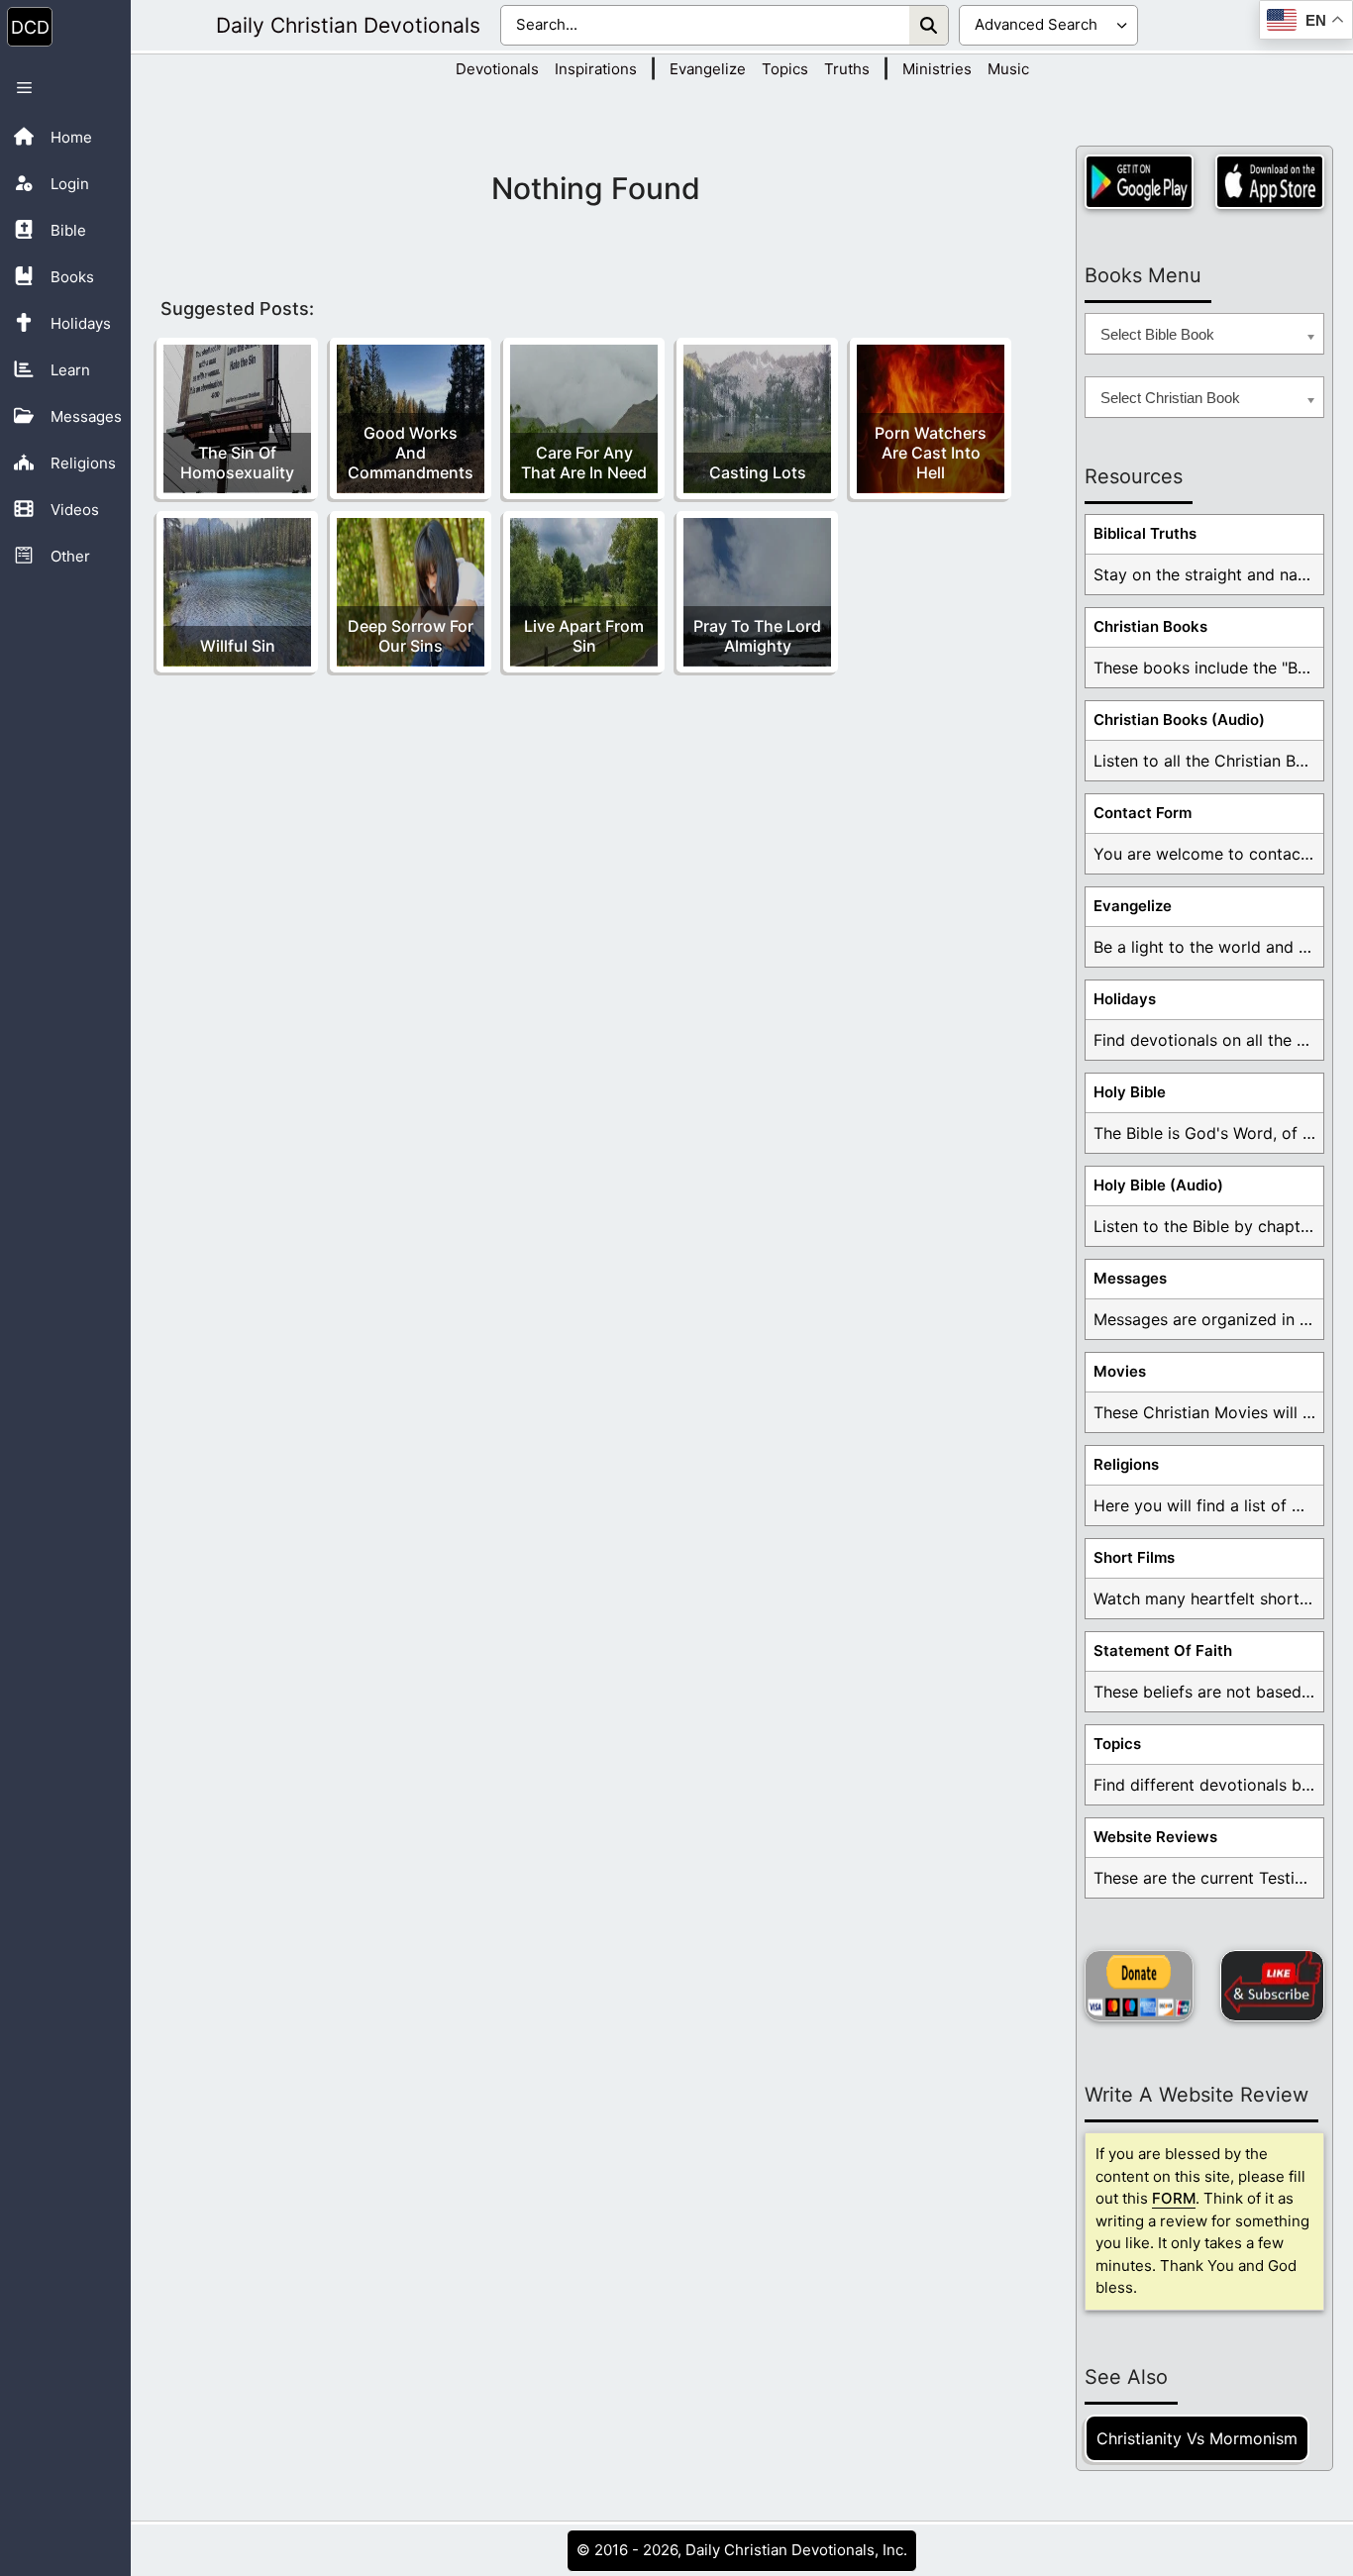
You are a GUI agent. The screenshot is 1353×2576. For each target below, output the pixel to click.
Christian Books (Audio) (1179, 720)
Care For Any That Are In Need (584, 463)
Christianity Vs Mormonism (1197, 2438)
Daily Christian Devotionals (348, 25)
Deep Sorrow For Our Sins (411, 636)
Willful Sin (238, 646)
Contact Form (1143, 813)
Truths (847, 69)
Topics (785, 69)
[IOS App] (1270, 182)
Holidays (1125, 999)
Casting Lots (758, 472)
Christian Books (1150, 626)
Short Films (1134, 1557)
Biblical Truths (1145, 533)
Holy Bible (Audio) (1158, 1185)
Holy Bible (1130, 1092)
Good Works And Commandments (411, 453)
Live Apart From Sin (584, 636)
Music (1008, 69)
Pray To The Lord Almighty (757, 636)
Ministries (937, 69)
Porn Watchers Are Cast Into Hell (931, 453)
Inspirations (596, 69)
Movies (1120, 1371)
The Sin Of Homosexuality (237, 463)
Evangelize (708, 69)
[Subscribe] (1272, 1986)
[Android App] (1139, 182)
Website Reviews (1155, 1837)
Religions (1126, 1464)
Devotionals (497, 69)
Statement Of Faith (1163, 1650)
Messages (1130, 1278)
